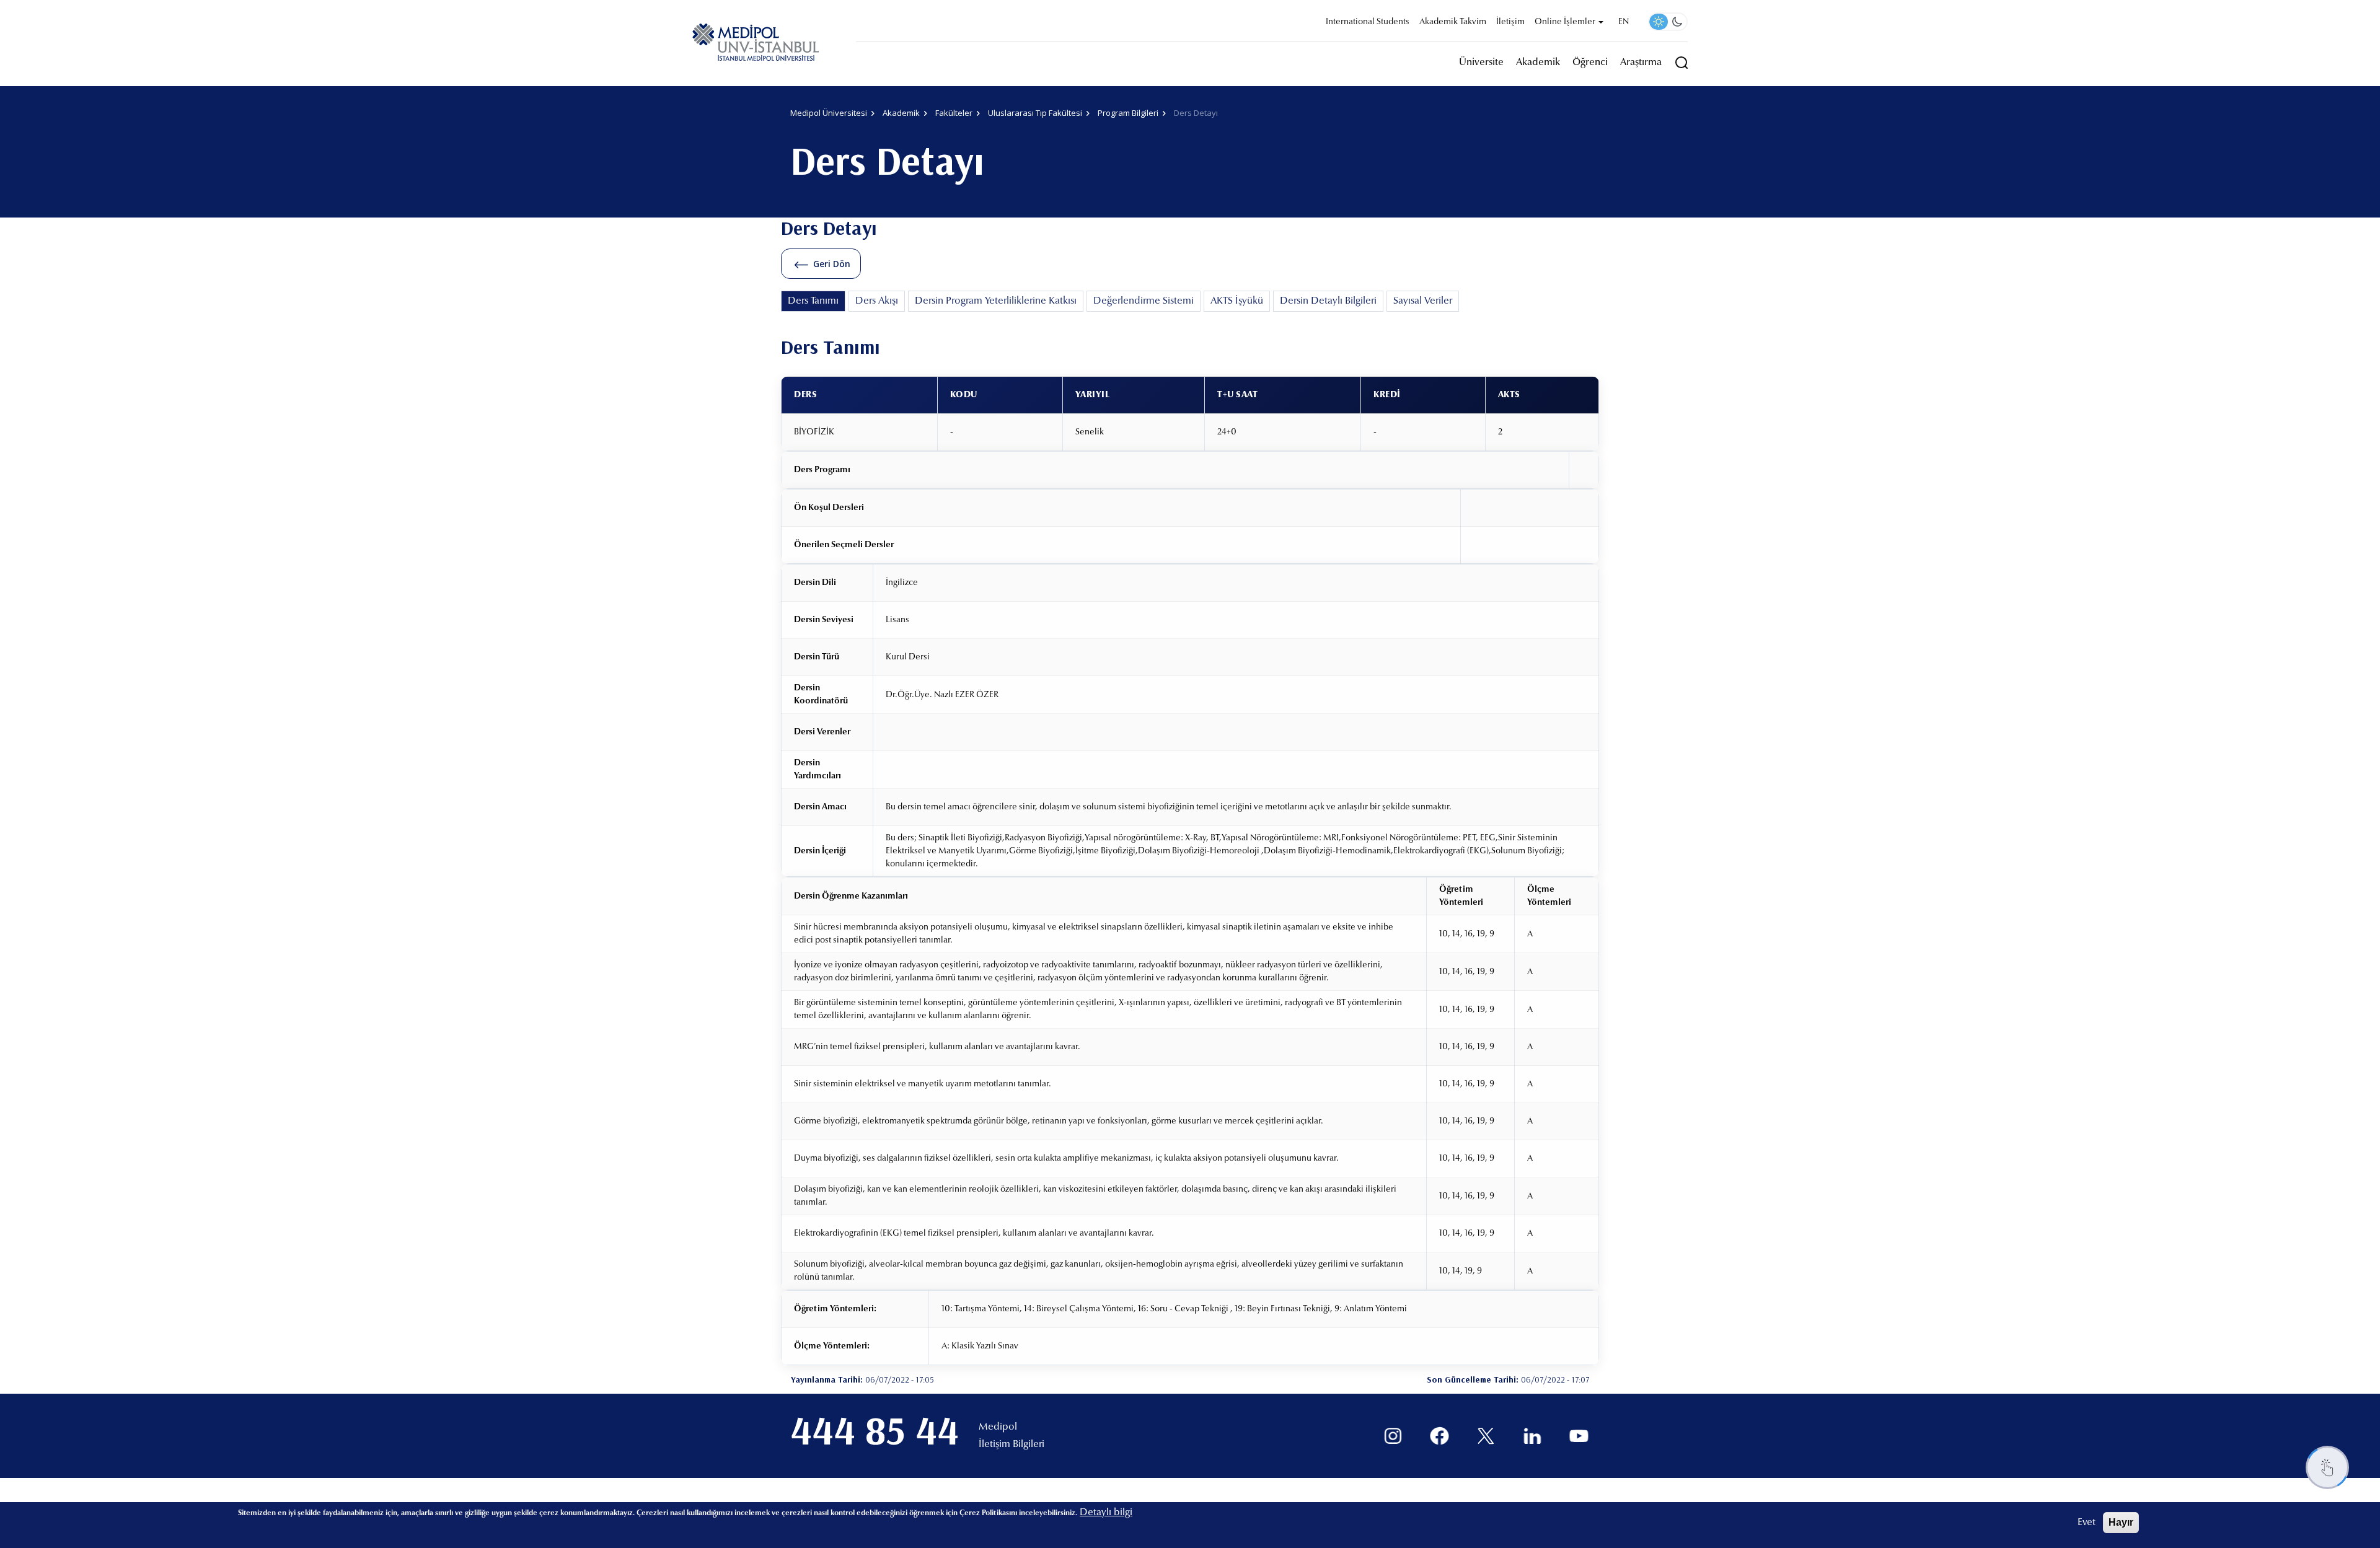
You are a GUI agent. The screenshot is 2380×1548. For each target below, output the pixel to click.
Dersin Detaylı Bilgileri (1328, 301)
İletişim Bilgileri (1011, 1445)
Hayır (2121, 1522)
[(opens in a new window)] (1393, 1436)
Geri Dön (832, 264)
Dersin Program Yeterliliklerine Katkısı (996, 301)
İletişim (1510, 22)
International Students (1368, 22)
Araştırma (1641, 63)
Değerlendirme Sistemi (1144, 301)
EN (1624, 22)
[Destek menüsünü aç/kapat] (2327, 1467)
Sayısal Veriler (1423, 301)
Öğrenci (1590, 63)
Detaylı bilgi (1106, 1513)
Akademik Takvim (1453, 22)
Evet (2087, 1523)
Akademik (1538, 63)
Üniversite (1481, 63)
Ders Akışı (877, 301)
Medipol (998, 1427)
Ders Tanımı (813, 301)
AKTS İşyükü (1237, 301)
